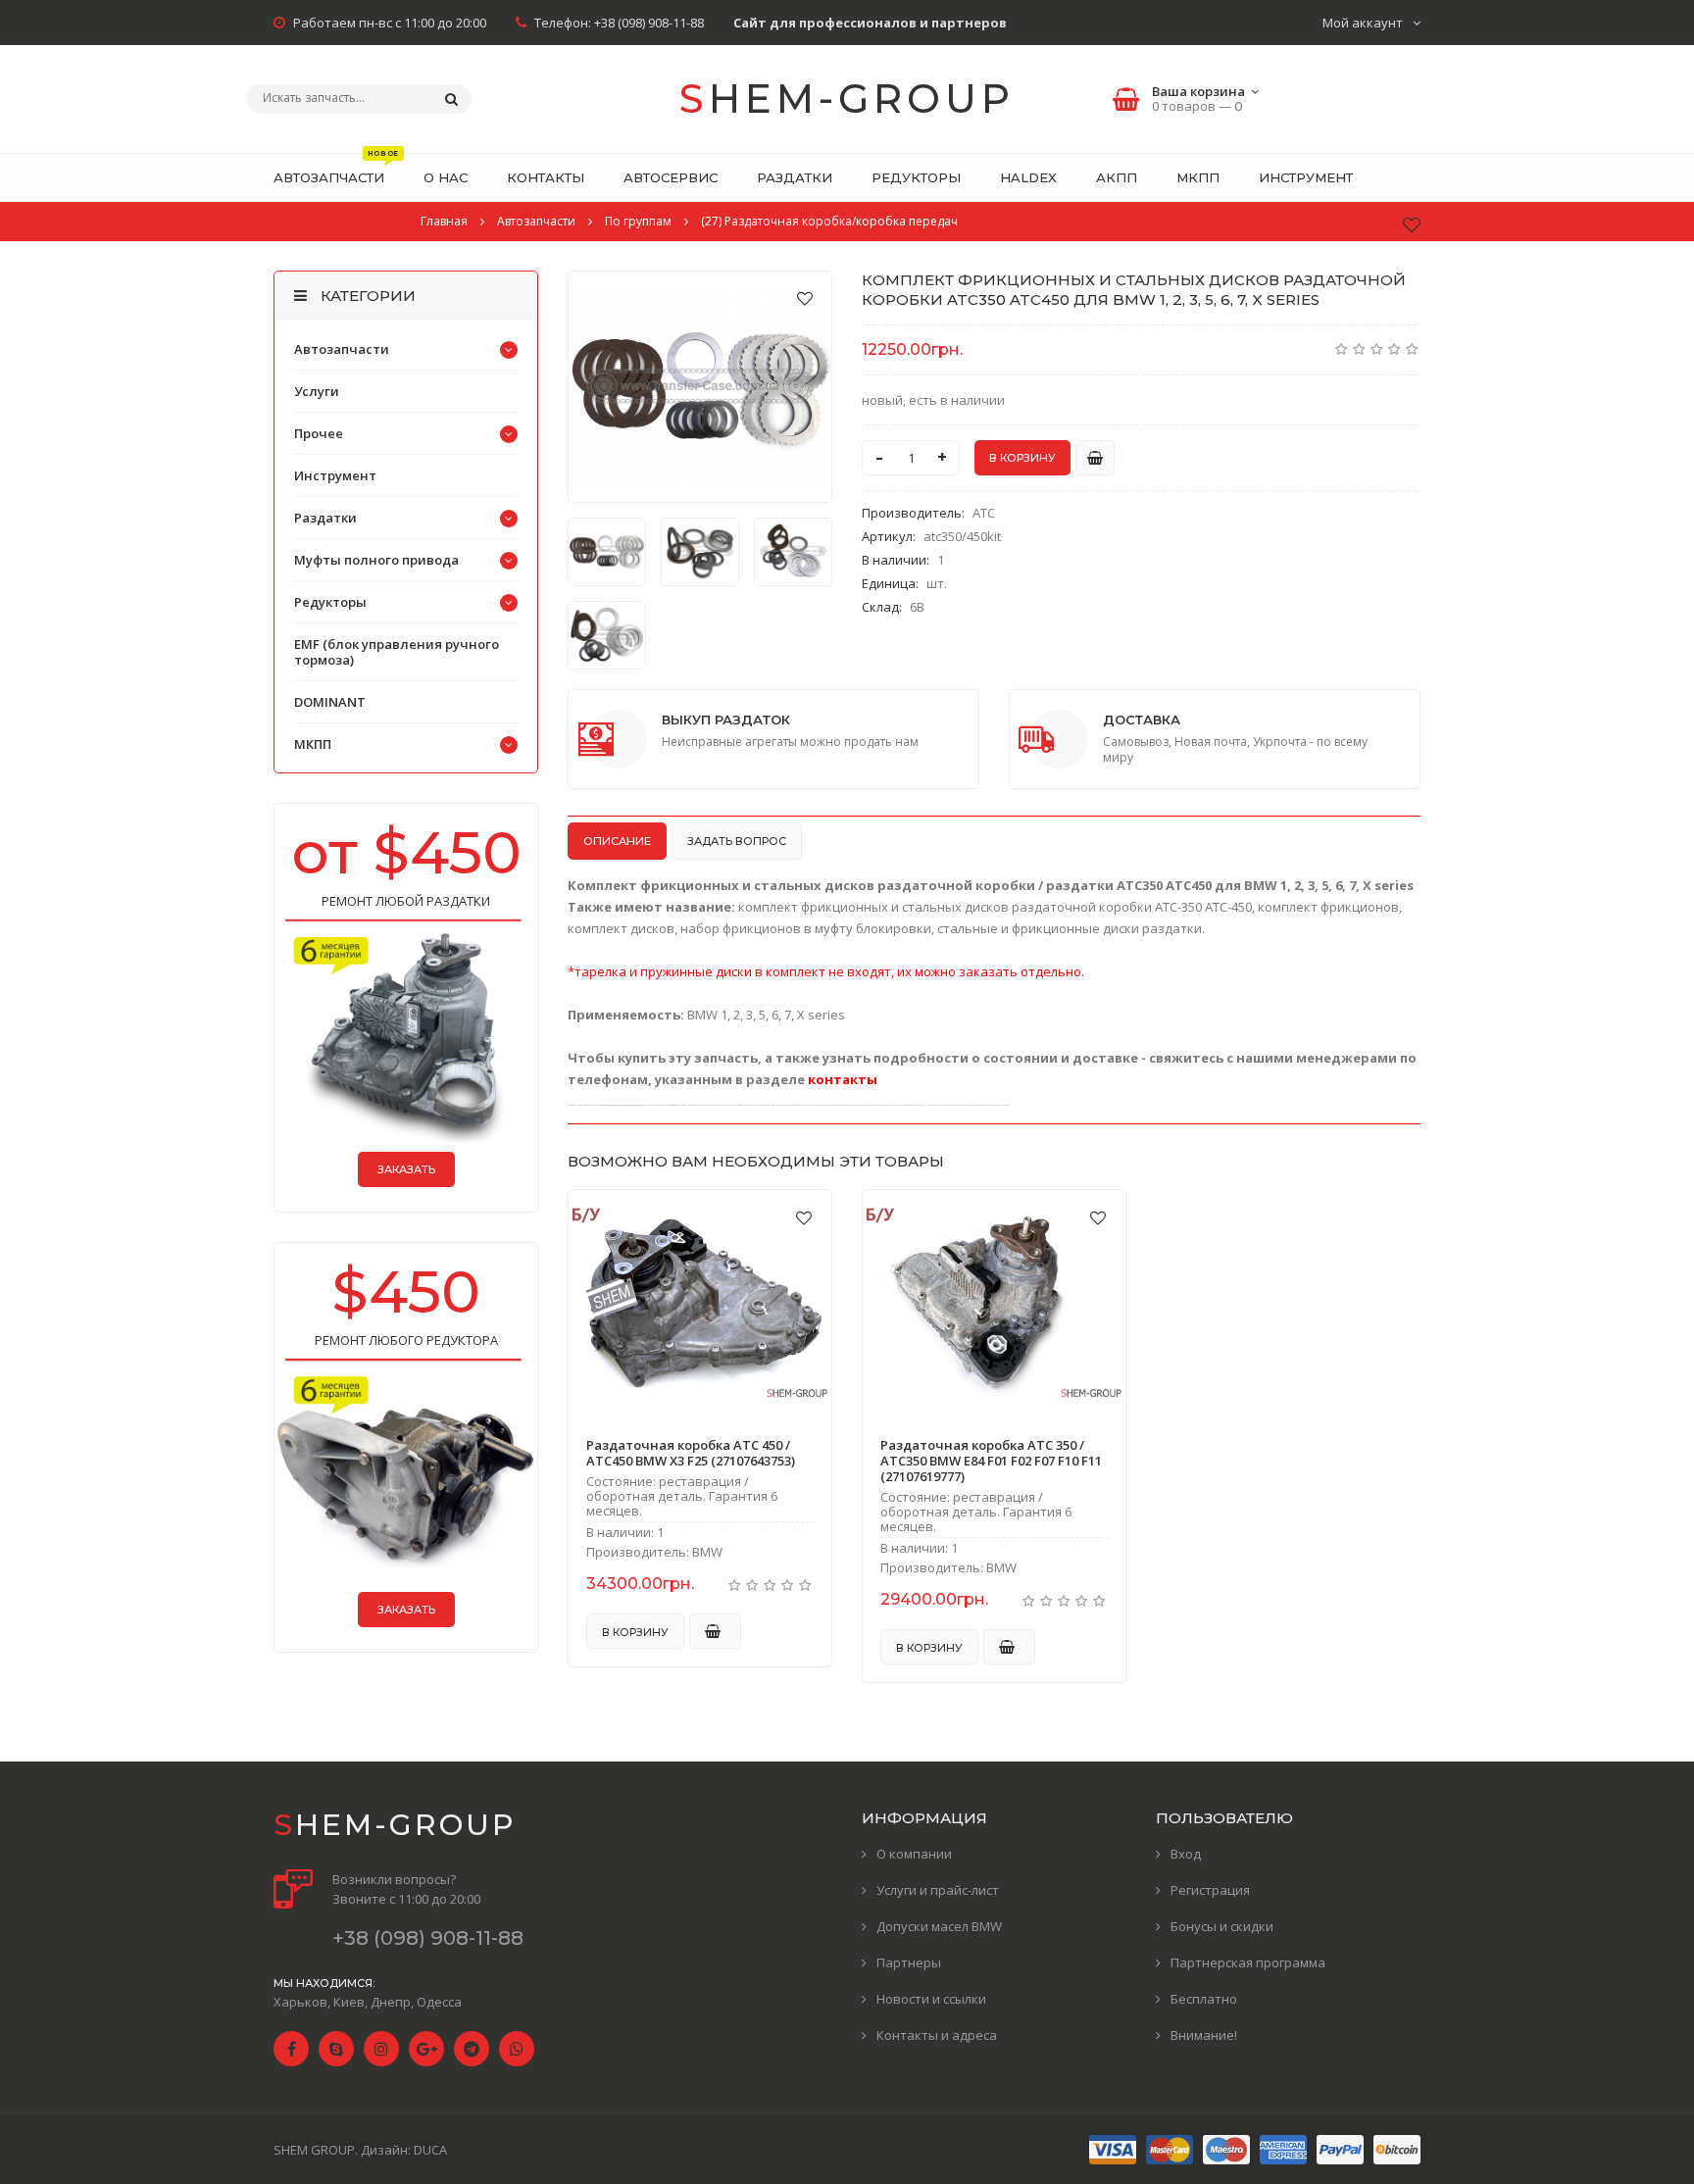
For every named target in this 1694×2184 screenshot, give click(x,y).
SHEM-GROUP (847, 99)
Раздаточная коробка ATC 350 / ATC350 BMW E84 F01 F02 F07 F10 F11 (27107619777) (991, 1461)
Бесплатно (1204, 1999)
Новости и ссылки (931, 1999)
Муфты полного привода (376, 560)
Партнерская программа (1248, 1962)
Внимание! (1204, 2035)
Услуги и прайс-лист (938, 1890)
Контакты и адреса (937, 2035)
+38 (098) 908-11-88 (649, 23)
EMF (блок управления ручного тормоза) (397, 652)
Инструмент (335, 475)
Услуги (317, 391)
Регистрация (1210, 1890)
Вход (1186, 1854)
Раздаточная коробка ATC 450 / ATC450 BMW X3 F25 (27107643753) (691, 1453)
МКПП (313, 744)
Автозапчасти (342, 349)
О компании (914, 1854)
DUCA (430, 2150)
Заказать (406, 1169)
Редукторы (330, 602)
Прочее (319, 433)
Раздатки (325, 518)
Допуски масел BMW (939, 1926)
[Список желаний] (1412, 224)
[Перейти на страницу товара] (700, 1305)
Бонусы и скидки (1222, 1926)
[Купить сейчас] (1095, 458)
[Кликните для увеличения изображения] (700, 387)
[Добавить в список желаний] (805, 298)
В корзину (635, 1632)
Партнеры (909, 1962)
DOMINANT (330, 702)
